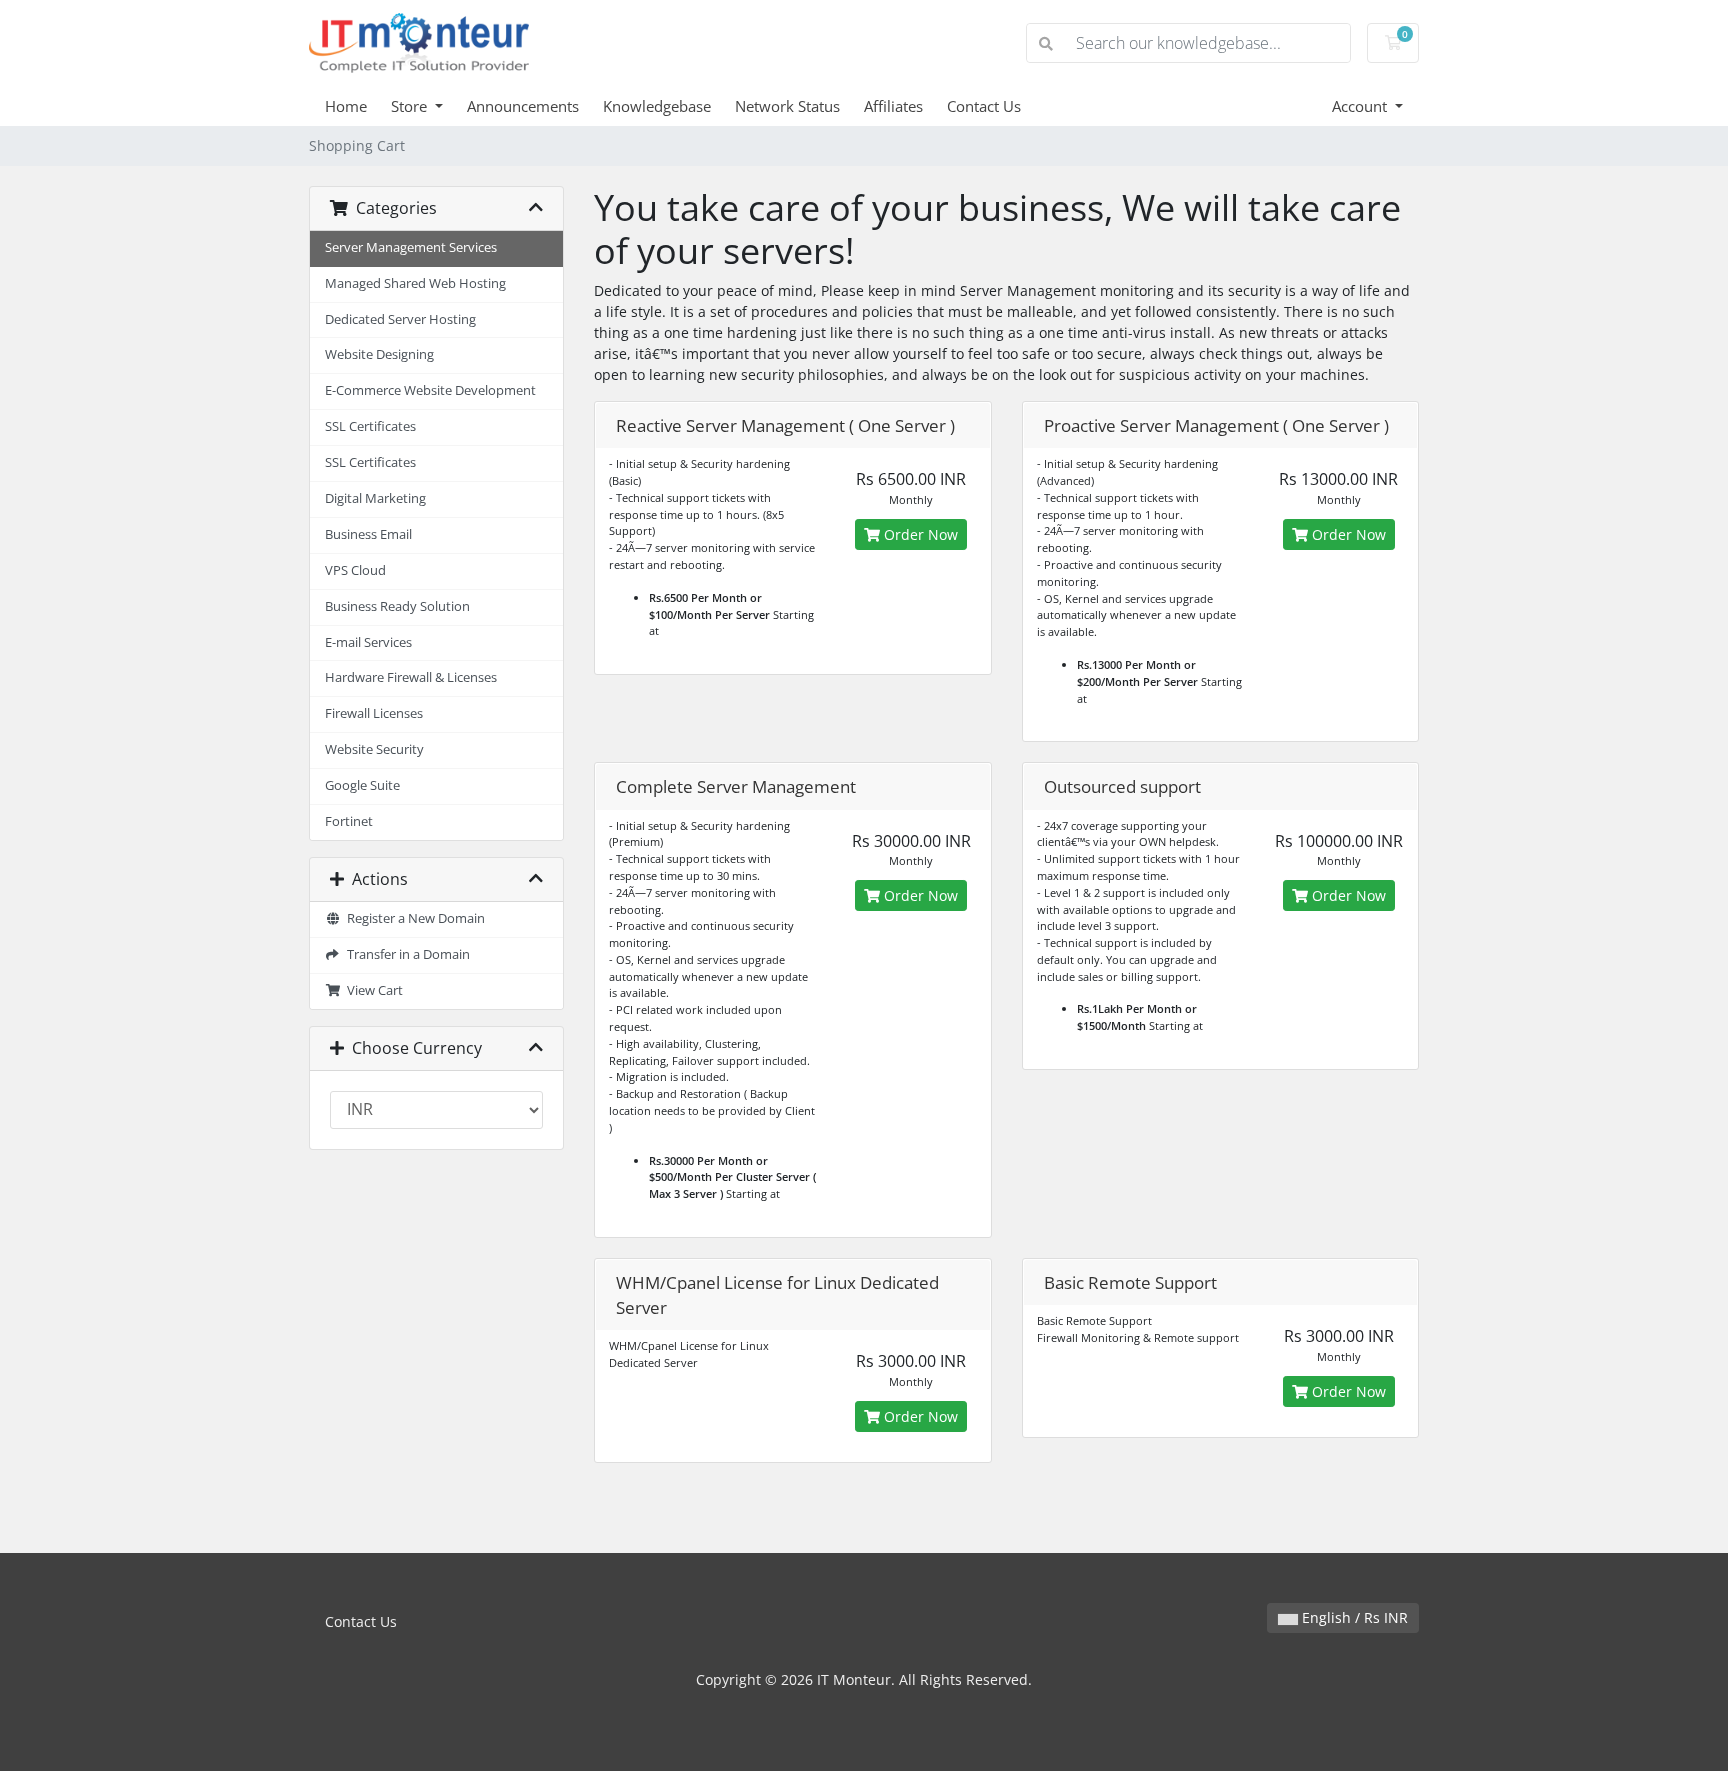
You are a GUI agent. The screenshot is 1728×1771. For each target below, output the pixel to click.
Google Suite (362, 785)
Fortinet (349, 821)
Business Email (368, 534)
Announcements (523, 106)
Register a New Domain (413, 918)
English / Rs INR (1353, 1617)
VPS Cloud (355, 570)
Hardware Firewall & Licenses (411, 677)
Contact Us (984, 106)
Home (346, 106)
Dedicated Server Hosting (400, 319)
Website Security (374, 749)
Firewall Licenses (374, 713)
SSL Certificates (370, 426)
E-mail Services (368, 642)
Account (1361, 106)
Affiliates (893, 106)
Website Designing (379, 354)
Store (411, 106)
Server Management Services (411, 247)
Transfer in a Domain (405, 954)
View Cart (372, 990)
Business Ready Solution (397, 606)
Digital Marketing (375, 498)
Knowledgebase (657, 106)
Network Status (787, 106)
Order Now (919, 534)
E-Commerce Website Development (430, 390)
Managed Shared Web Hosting (415, 283)
